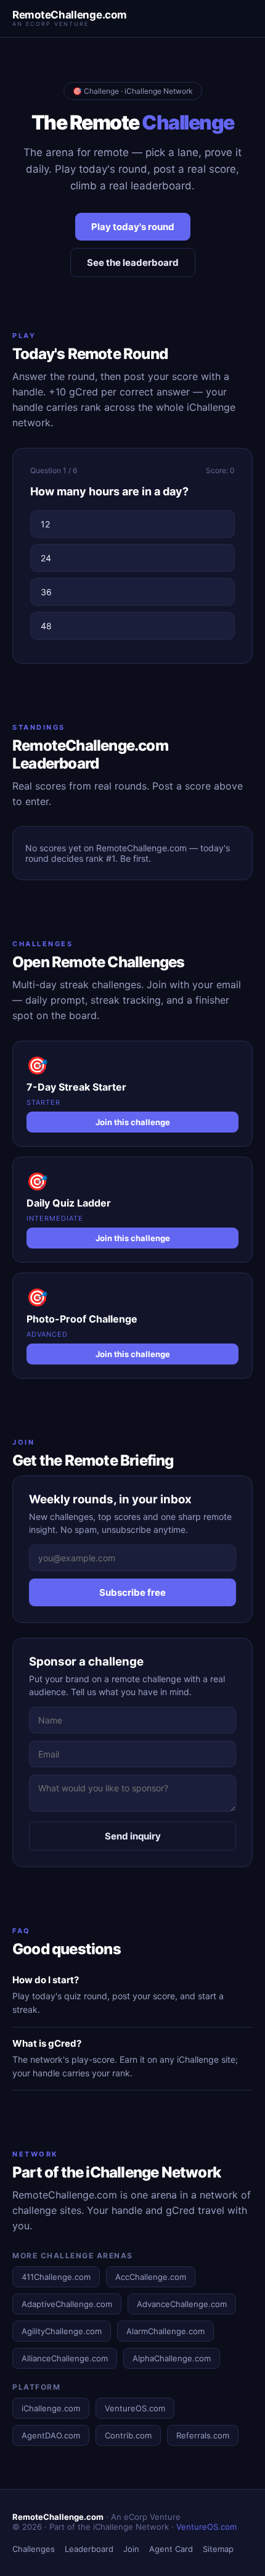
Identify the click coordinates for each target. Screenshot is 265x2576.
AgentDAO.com (51, 2435)
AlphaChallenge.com (172, 2358)
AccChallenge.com (151, 2277)
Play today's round (133, 227)
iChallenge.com (51, 2408)
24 (46, 558)
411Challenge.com (56, 2277)
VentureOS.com (135, 2408)
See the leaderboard (133, 262)
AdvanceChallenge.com (182, 2304)
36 (46, 592)
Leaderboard (89, 2549)
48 (46, 626)
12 (45, 524)
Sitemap (218, 2549)
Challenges (34, 2549)
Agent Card (171, 2549)
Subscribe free (132, 1592)
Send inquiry (133, 1836)
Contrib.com (128, 2435)
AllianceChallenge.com (65, 2358)
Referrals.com (203, 2435)
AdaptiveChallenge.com (67, 2304)
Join (131, 2549)
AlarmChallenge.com (165, 2331)
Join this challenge (133, 1122)
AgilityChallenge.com (62, 2331)
